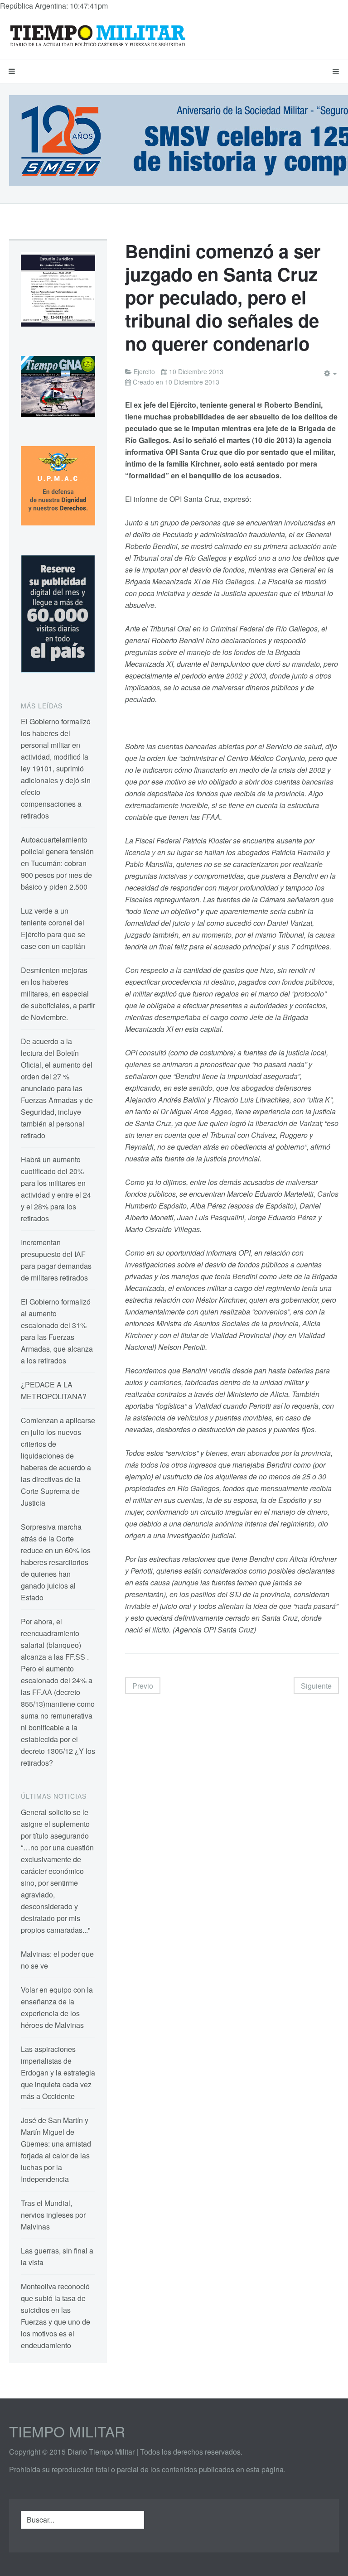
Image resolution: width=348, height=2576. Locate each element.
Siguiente (316, 1686)
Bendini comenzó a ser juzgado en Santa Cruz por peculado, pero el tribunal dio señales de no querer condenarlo (223, 297)
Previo (143, 1686)
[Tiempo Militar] (97, 35)
